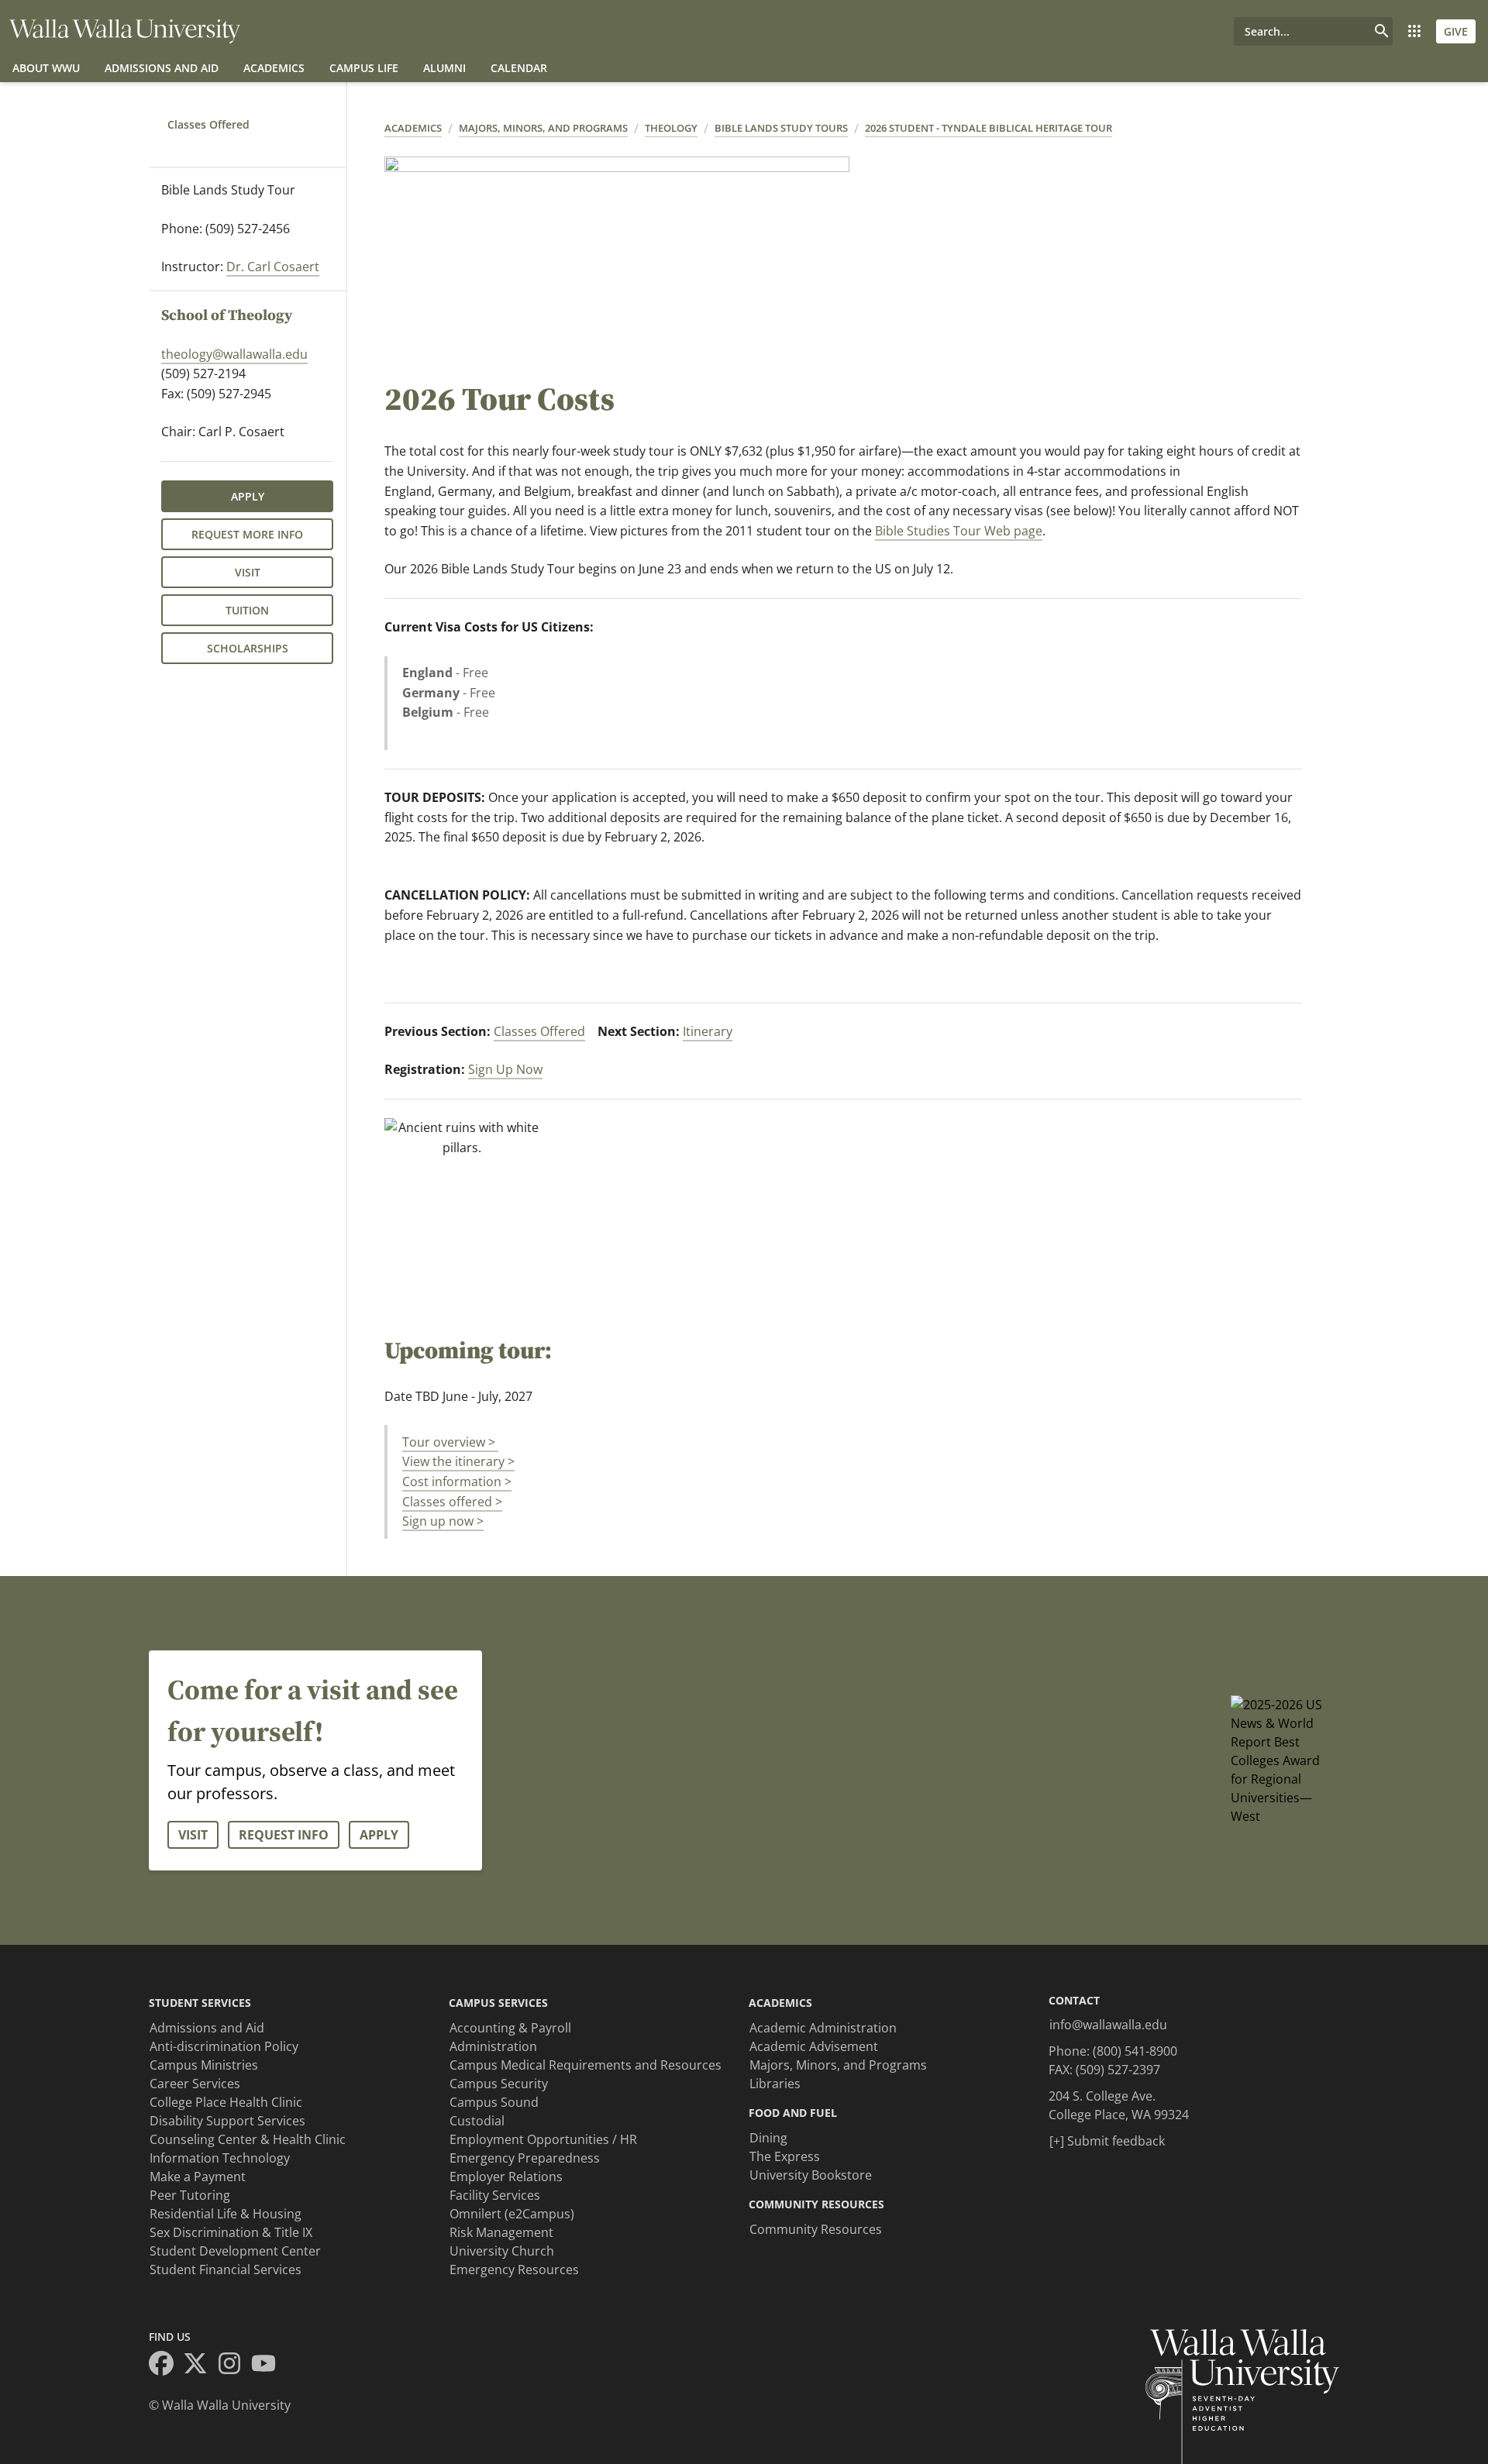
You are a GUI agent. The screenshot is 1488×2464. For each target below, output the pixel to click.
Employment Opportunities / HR (543, 2139)
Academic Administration (823, 2028)
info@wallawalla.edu (1108, 2025)
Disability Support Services (227, 2121)
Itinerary (708, 1031)
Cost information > (457, 1481)
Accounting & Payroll (510, 2028)
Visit (248, 572)
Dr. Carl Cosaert (273, 267)
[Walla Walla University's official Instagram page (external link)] (234, 2366)
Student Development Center (235, 2251)
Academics (274, 68)
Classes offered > (452, 1502)
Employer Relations (506, 2177)
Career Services (195, 2084)
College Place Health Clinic (226, 2102)
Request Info (284, 1835)
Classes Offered (208, 124)
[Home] (125, 31)
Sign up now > (443, 1521)
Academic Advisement (814, 2046)
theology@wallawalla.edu (234, 354)
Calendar (519, 68)
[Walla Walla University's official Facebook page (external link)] (166, 2366)
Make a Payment (198, 2177)
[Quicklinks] (1414, 31)
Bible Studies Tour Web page (959, 531)
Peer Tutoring (190, 2195)
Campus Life (364, 68)
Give (1456, 31)
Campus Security (499, 2084)
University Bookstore (811, 2175)
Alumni (444, 68)
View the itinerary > (458, 1461)
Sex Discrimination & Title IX (231, 2232)
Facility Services (495, 2195)
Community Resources (816, 2229)
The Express (785, 2156)
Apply (248, 496)
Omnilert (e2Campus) (512, 2214)
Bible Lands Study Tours (781, 128)
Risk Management (501, 2232)
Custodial (477, 2121)
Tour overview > (450, 1442)
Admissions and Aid (162, 68)
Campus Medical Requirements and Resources (586, 2065)
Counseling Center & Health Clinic (248, 2139)
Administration (493, 2046)
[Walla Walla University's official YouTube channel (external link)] (268, 2366)
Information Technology (220, 2158)
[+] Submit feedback (1107, 2141)
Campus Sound (494, 2102)
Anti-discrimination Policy (224, 2046)
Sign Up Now (505, 1069)
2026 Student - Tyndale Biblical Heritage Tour (989, 128)
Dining (768, 2138)
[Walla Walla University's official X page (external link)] (200, 2366)
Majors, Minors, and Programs (543, 128)
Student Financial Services (226, 2270)
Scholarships (248, 648)
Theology (671, 128)
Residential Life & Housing (226, 2214)
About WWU (46, 68)
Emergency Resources (514, 2270)
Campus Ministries (204, 2065)
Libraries (775, 2084)
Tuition (247, 610)
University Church (502, 2251)
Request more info (247, 534)
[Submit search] (1382, 31)
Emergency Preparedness (525, 2158)
